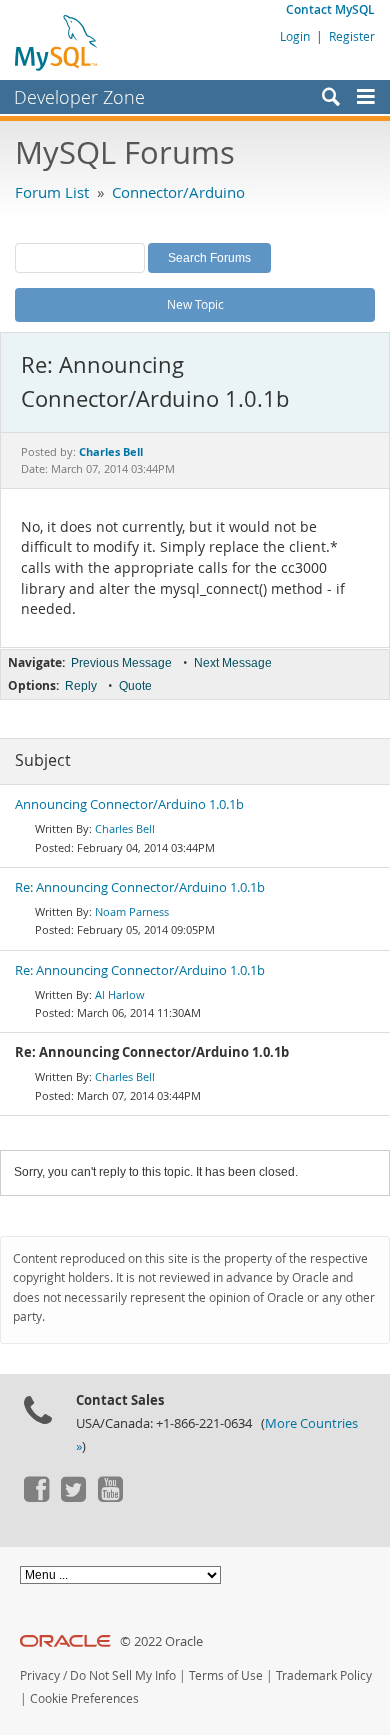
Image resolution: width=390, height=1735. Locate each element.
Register (352, 36)
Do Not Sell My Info (123, 1675)
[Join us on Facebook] (36, 1497)
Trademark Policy (324, 1675)
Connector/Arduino (178, 192)
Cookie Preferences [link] (84, 1698)
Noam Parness (132, 911)
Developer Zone (79, 97)
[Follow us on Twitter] (73, 1497)
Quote (135, 686)
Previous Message (121, 663)
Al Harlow (120, 994)
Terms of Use (226, 1675)
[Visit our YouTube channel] (110, 1497)
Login (295, 36)
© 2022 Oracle (161, 1641)
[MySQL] (57, 42)
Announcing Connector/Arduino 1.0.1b (129, 804)
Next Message (233, 663)
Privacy (40, 1675)
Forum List (52, 192)
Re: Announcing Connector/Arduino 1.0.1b (140, 887)
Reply (81, 686)
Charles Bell (125, 828)
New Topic (195, 304)
